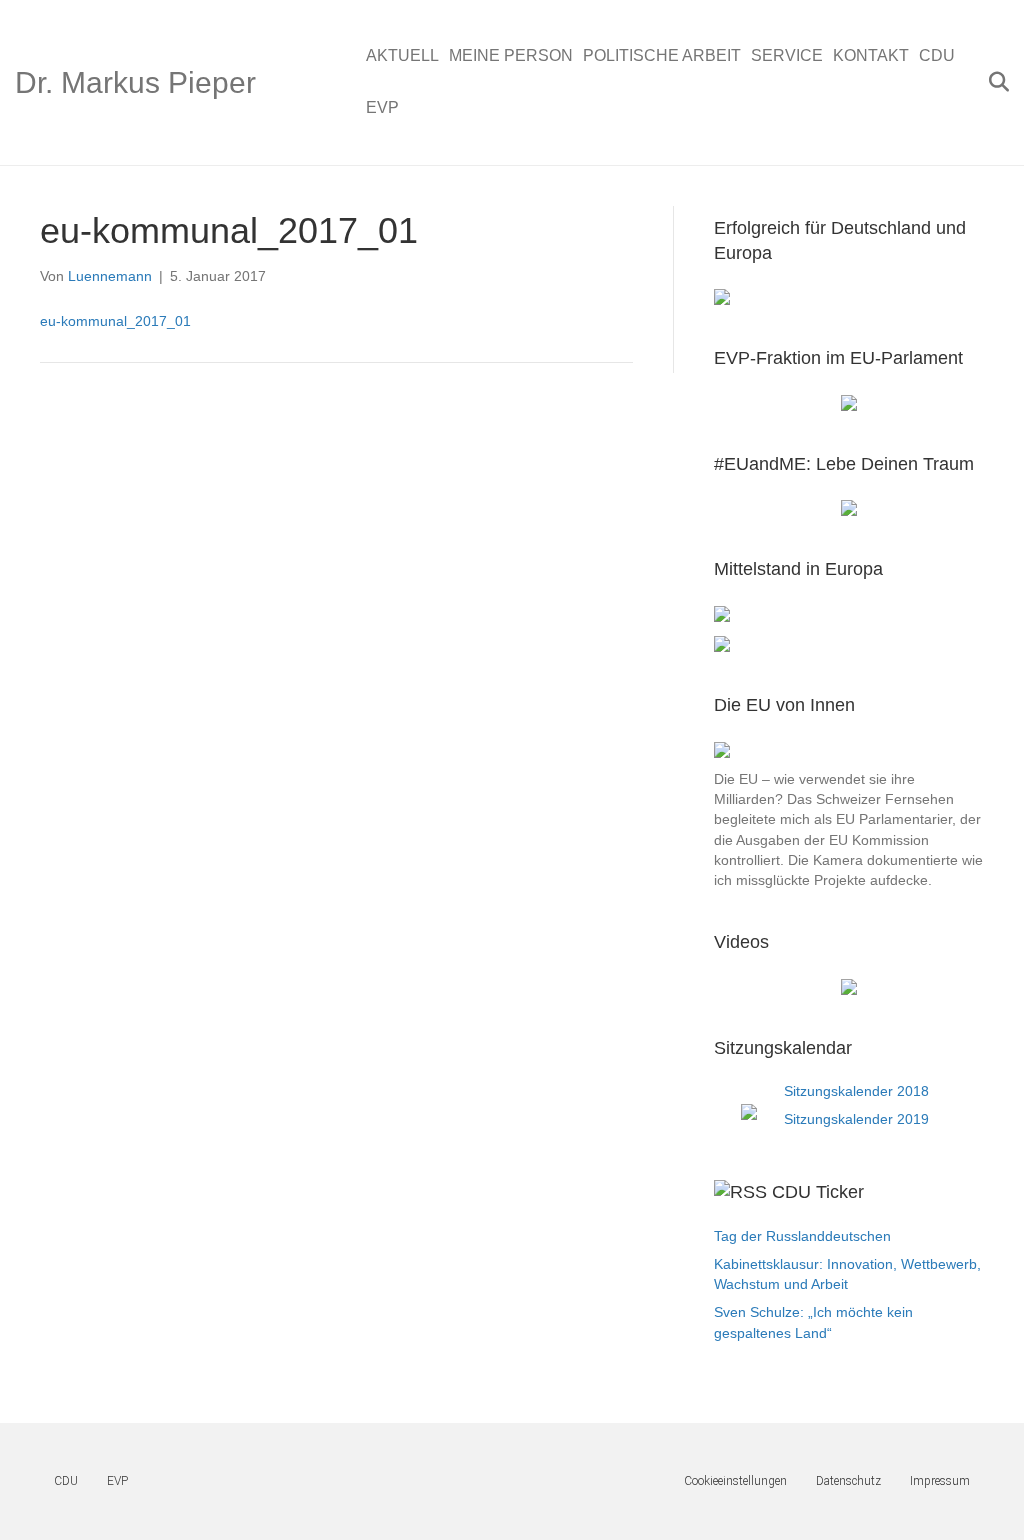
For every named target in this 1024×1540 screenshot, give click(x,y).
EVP (382, 107)
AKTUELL (402, 55)
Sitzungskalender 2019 (856, 1119)
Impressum (940, 1481)
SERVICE (787, 55)
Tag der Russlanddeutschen (802, 1236)
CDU (937, 55)
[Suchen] (996, 82)
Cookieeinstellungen (735, 1481)
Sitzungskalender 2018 (856, 1091)
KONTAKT (871, 55)
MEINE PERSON (511, 55)
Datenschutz (848, 1481)
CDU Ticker (818, 1192)
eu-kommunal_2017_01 (115, 321)
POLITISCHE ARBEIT (662, 55)
